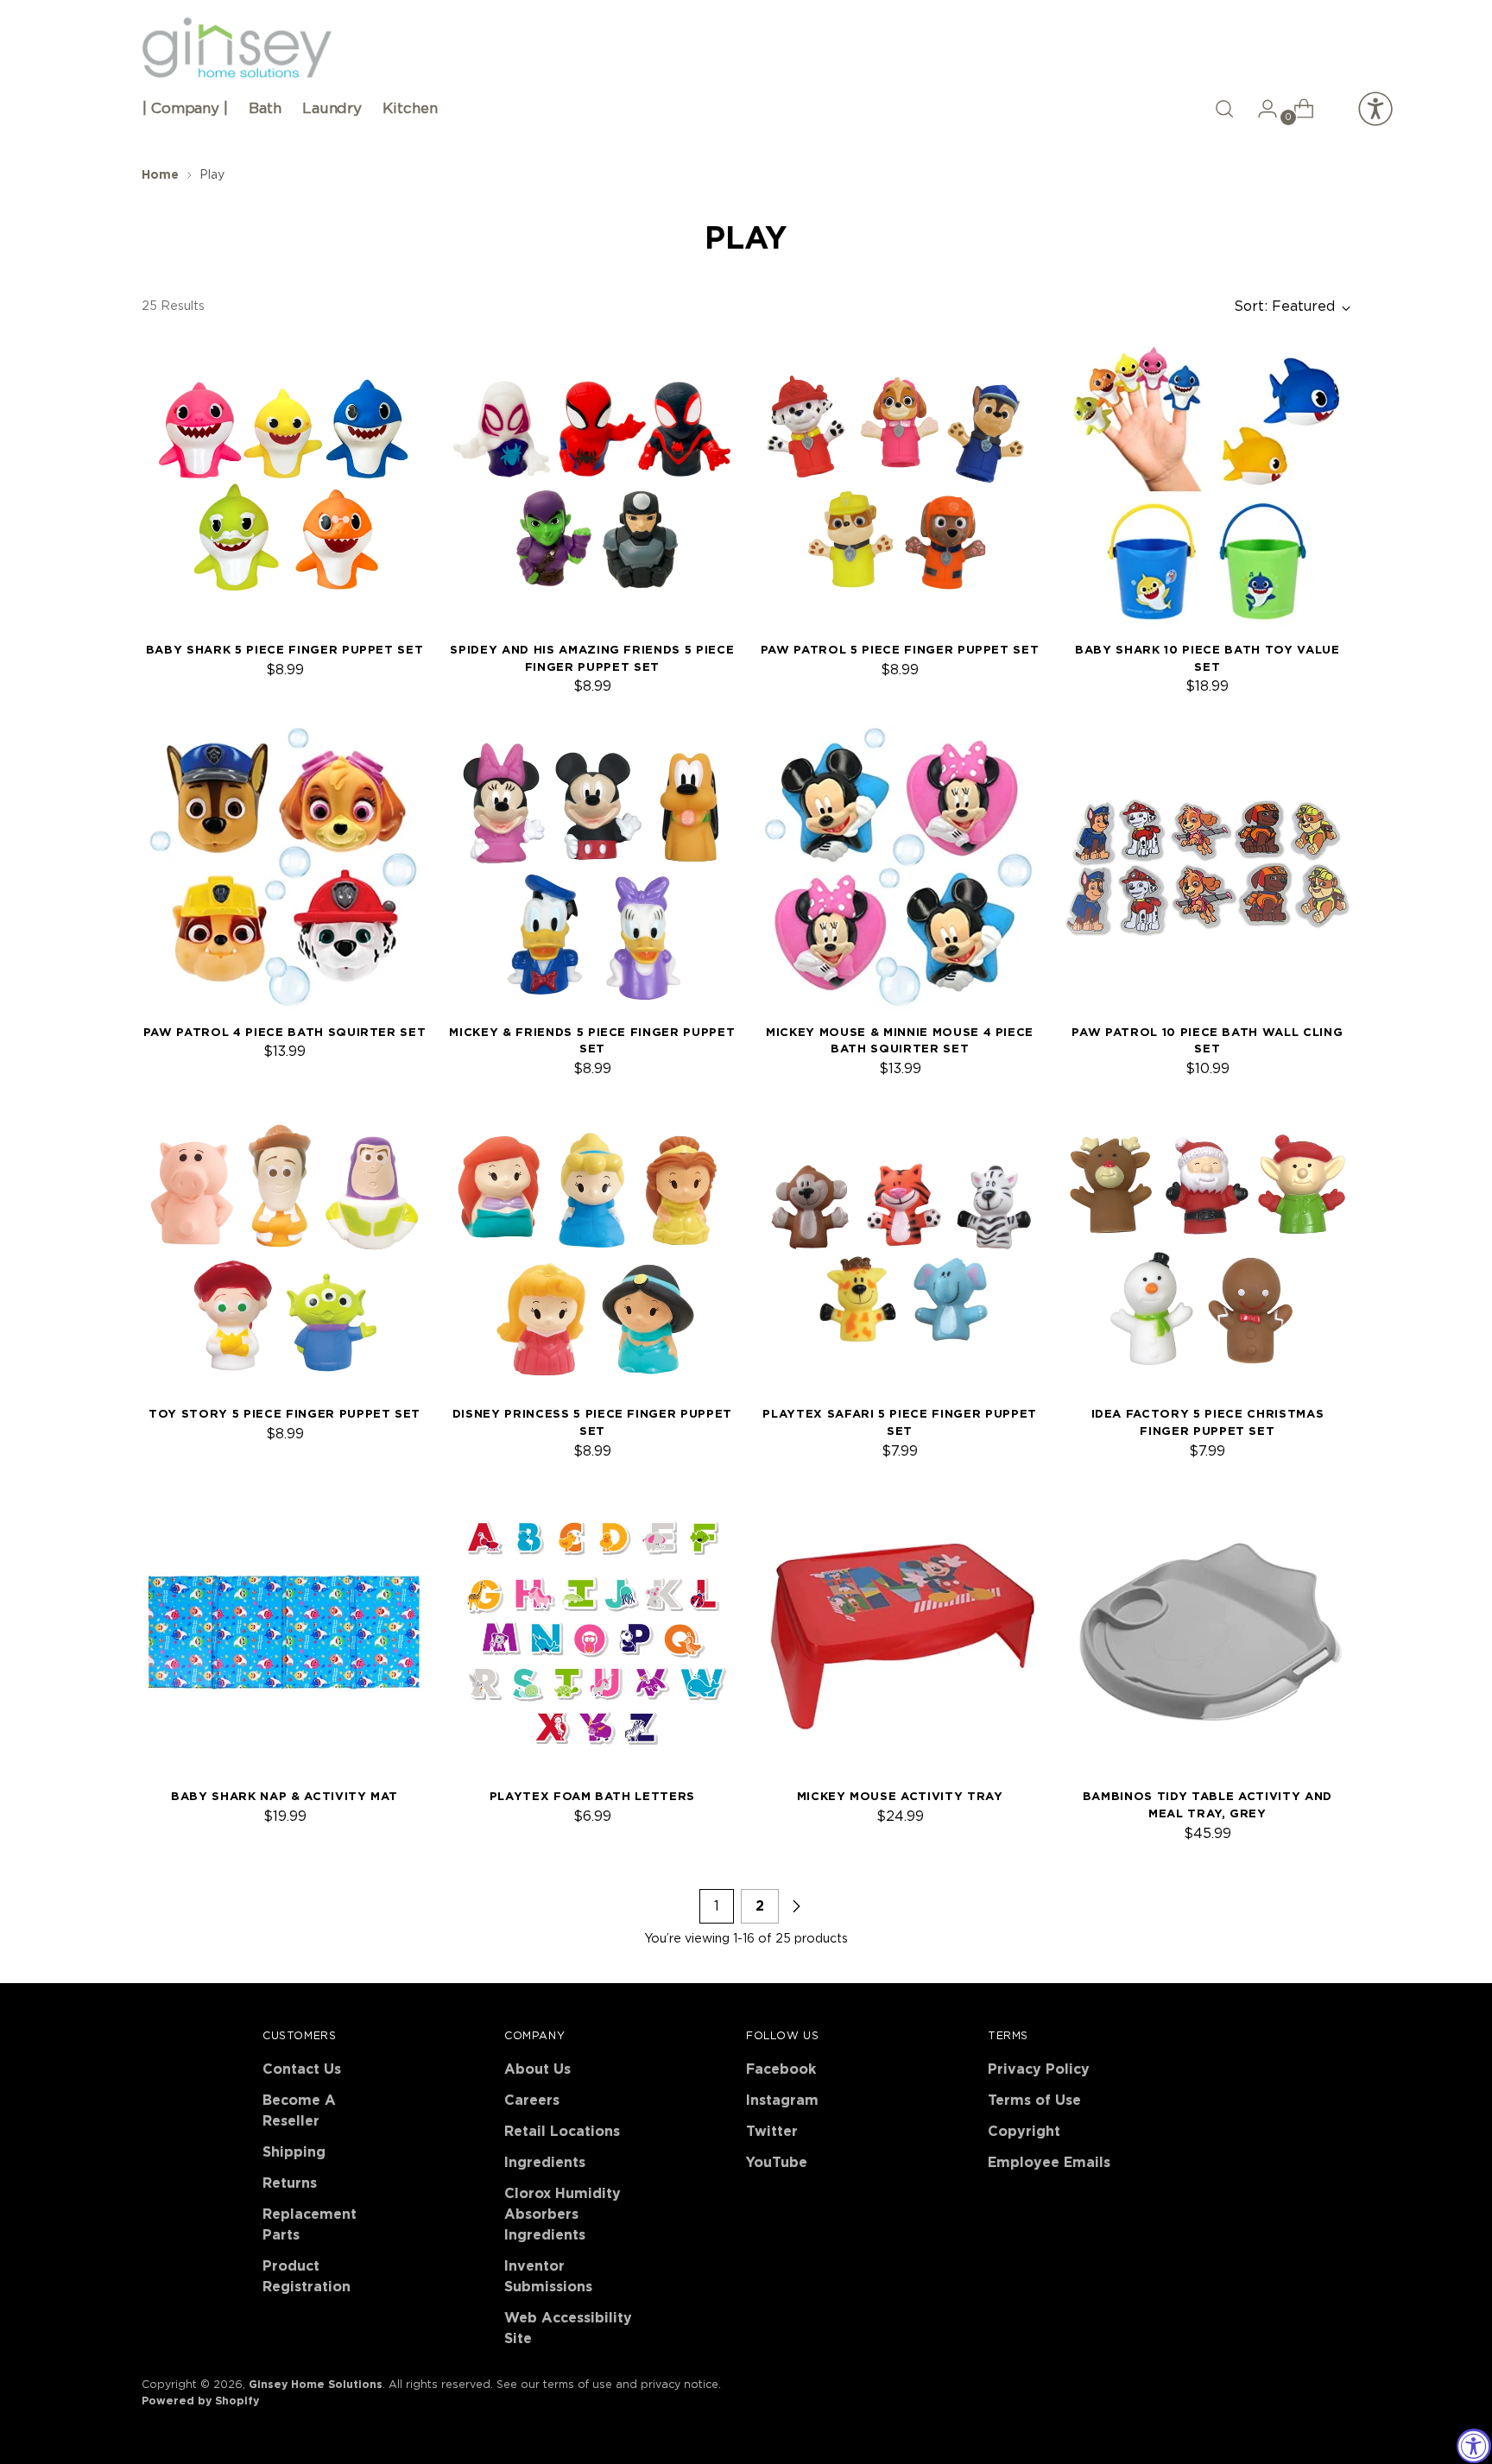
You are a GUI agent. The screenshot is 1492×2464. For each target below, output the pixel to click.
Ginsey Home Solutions (316, 2385)
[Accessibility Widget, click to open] (1474, 2446)
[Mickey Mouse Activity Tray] (899, 1632)
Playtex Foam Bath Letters (592, 1797)
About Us (537, 2069)
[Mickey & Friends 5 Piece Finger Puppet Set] (592, 867)
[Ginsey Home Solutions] (237, 48)
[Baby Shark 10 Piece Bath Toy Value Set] (1208, 486)
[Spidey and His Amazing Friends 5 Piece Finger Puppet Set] (592, 486)
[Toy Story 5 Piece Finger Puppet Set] (284, 1250)
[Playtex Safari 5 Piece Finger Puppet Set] (899, 1250)
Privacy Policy (1039, 2069)
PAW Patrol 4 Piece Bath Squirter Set (285, 1033)
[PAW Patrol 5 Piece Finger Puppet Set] (899, 486)
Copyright (1024, 2132)
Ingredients (545, 2163)
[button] (1224, 109)
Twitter (772, 2132)
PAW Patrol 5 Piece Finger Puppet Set (900, 650)
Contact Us (302, 2069)
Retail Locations (562, 2132)
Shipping (294, 2152)
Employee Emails (1049, 2163)
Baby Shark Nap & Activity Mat (284, 1797)
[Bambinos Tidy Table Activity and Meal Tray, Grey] (1208, 1632)
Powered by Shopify (200, 2401)
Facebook (781, 2069)
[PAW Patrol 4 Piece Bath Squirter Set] (284, 867)
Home (160, 175)
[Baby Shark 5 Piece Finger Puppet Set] (284, 486)
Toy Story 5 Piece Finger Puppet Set (284, 1414)
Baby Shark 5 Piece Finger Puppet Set (285, 650)
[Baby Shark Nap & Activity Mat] (284, 1632)
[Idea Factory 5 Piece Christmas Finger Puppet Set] (1208, 1250)
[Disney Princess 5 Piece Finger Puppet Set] (592, 1250)
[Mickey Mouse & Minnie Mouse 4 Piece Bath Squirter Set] (899, 867)
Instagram (782, 2101)
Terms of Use (1034, 2101)
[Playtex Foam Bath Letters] (592, 1632)
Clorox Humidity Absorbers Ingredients (563, 2214)
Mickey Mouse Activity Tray (900, 1797)
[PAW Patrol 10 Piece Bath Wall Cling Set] (1208, 867)
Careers (532, 2101)
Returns (290, 2183)
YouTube (777, 2163)
